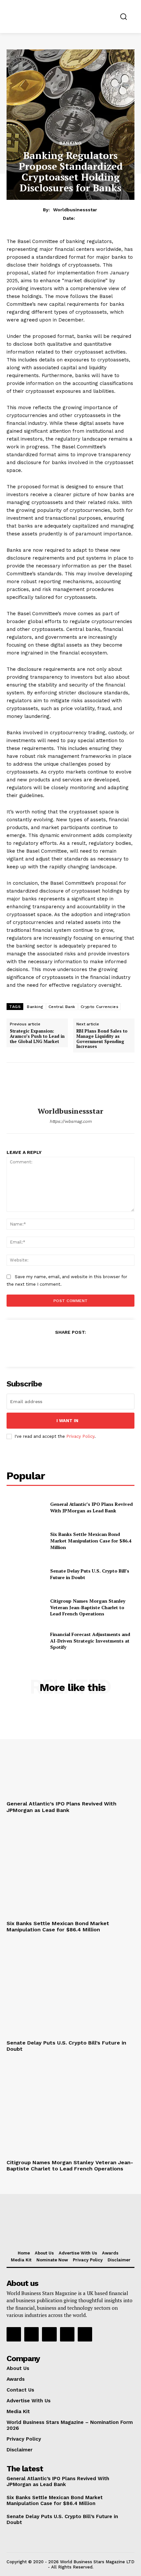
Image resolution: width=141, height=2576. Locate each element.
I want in (67, 1421)
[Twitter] (55, 1348)
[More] (101, 1348)
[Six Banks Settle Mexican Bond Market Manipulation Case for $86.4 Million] (26, 1541)
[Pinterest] (70, 1348)
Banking (71, 143)
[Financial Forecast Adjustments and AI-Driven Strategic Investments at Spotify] (26, 1641)
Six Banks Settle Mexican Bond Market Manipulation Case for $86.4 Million (91, 1540)
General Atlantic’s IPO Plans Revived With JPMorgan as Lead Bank (91, 1507)
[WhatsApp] (85, 1348)
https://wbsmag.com (70, 1121)
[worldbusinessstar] (70, 1085)
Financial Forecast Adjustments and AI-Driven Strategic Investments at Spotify (90, 1641)
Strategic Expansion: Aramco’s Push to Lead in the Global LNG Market (37, 1036)
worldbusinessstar (75, 210)
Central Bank (62, 1007)
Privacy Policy (80, 1436)
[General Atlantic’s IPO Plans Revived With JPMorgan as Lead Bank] (26, 1507)
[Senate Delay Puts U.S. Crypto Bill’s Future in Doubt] (26, 1574)
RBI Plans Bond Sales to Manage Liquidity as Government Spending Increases (102, 1039)
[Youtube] (85, 2334)
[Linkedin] (49, 2334)
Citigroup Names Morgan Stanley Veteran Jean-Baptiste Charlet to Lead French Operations (88, 1607)
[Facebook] (40, 1348)
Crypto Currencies (100, 1007)
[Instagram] (31, 2334)
